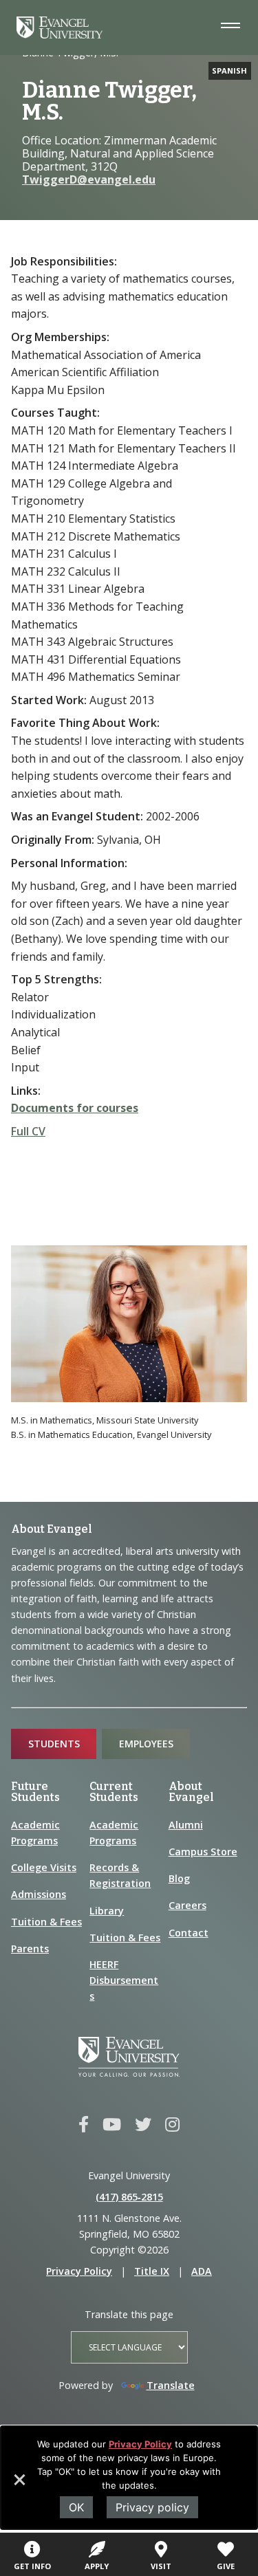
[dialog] (129, 2478)
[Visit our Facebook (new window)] (84, 2125)
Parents (30, 1949)
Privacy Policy (140, 2444)
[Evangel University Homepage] (60, 34)
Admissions (39, 1894)
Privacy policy (152, 2507)
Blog (179, 1878)
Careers (187, 1905)
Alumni (186, 1825)
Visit (161, 2566)
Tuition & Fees (46, 1922)
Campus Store (203, 1852)
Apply (97, 2566)
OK (76, 2507)
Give (226, 2566)
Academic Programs (35, 1833)
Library (107, 1911)
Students (54, 1744)
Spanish (229, 70)
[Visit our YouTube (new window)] (112, 2125)
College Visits (44, 1867)
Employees (146, 1744)
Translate (171, 2385)
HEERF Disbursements (124, 1980)
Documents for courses (75, 1108)
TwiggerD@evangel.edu (89, 179)
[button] (19, 2485)
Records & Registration (120, 1875)
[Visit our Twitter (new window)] (143, 2125)
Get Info (32, 2566)
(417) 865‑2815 (129, 2197)
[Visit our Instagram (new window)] (172, 2125)
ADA (202, 2271)
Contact (189, 1933)
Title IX (152, 2271)
